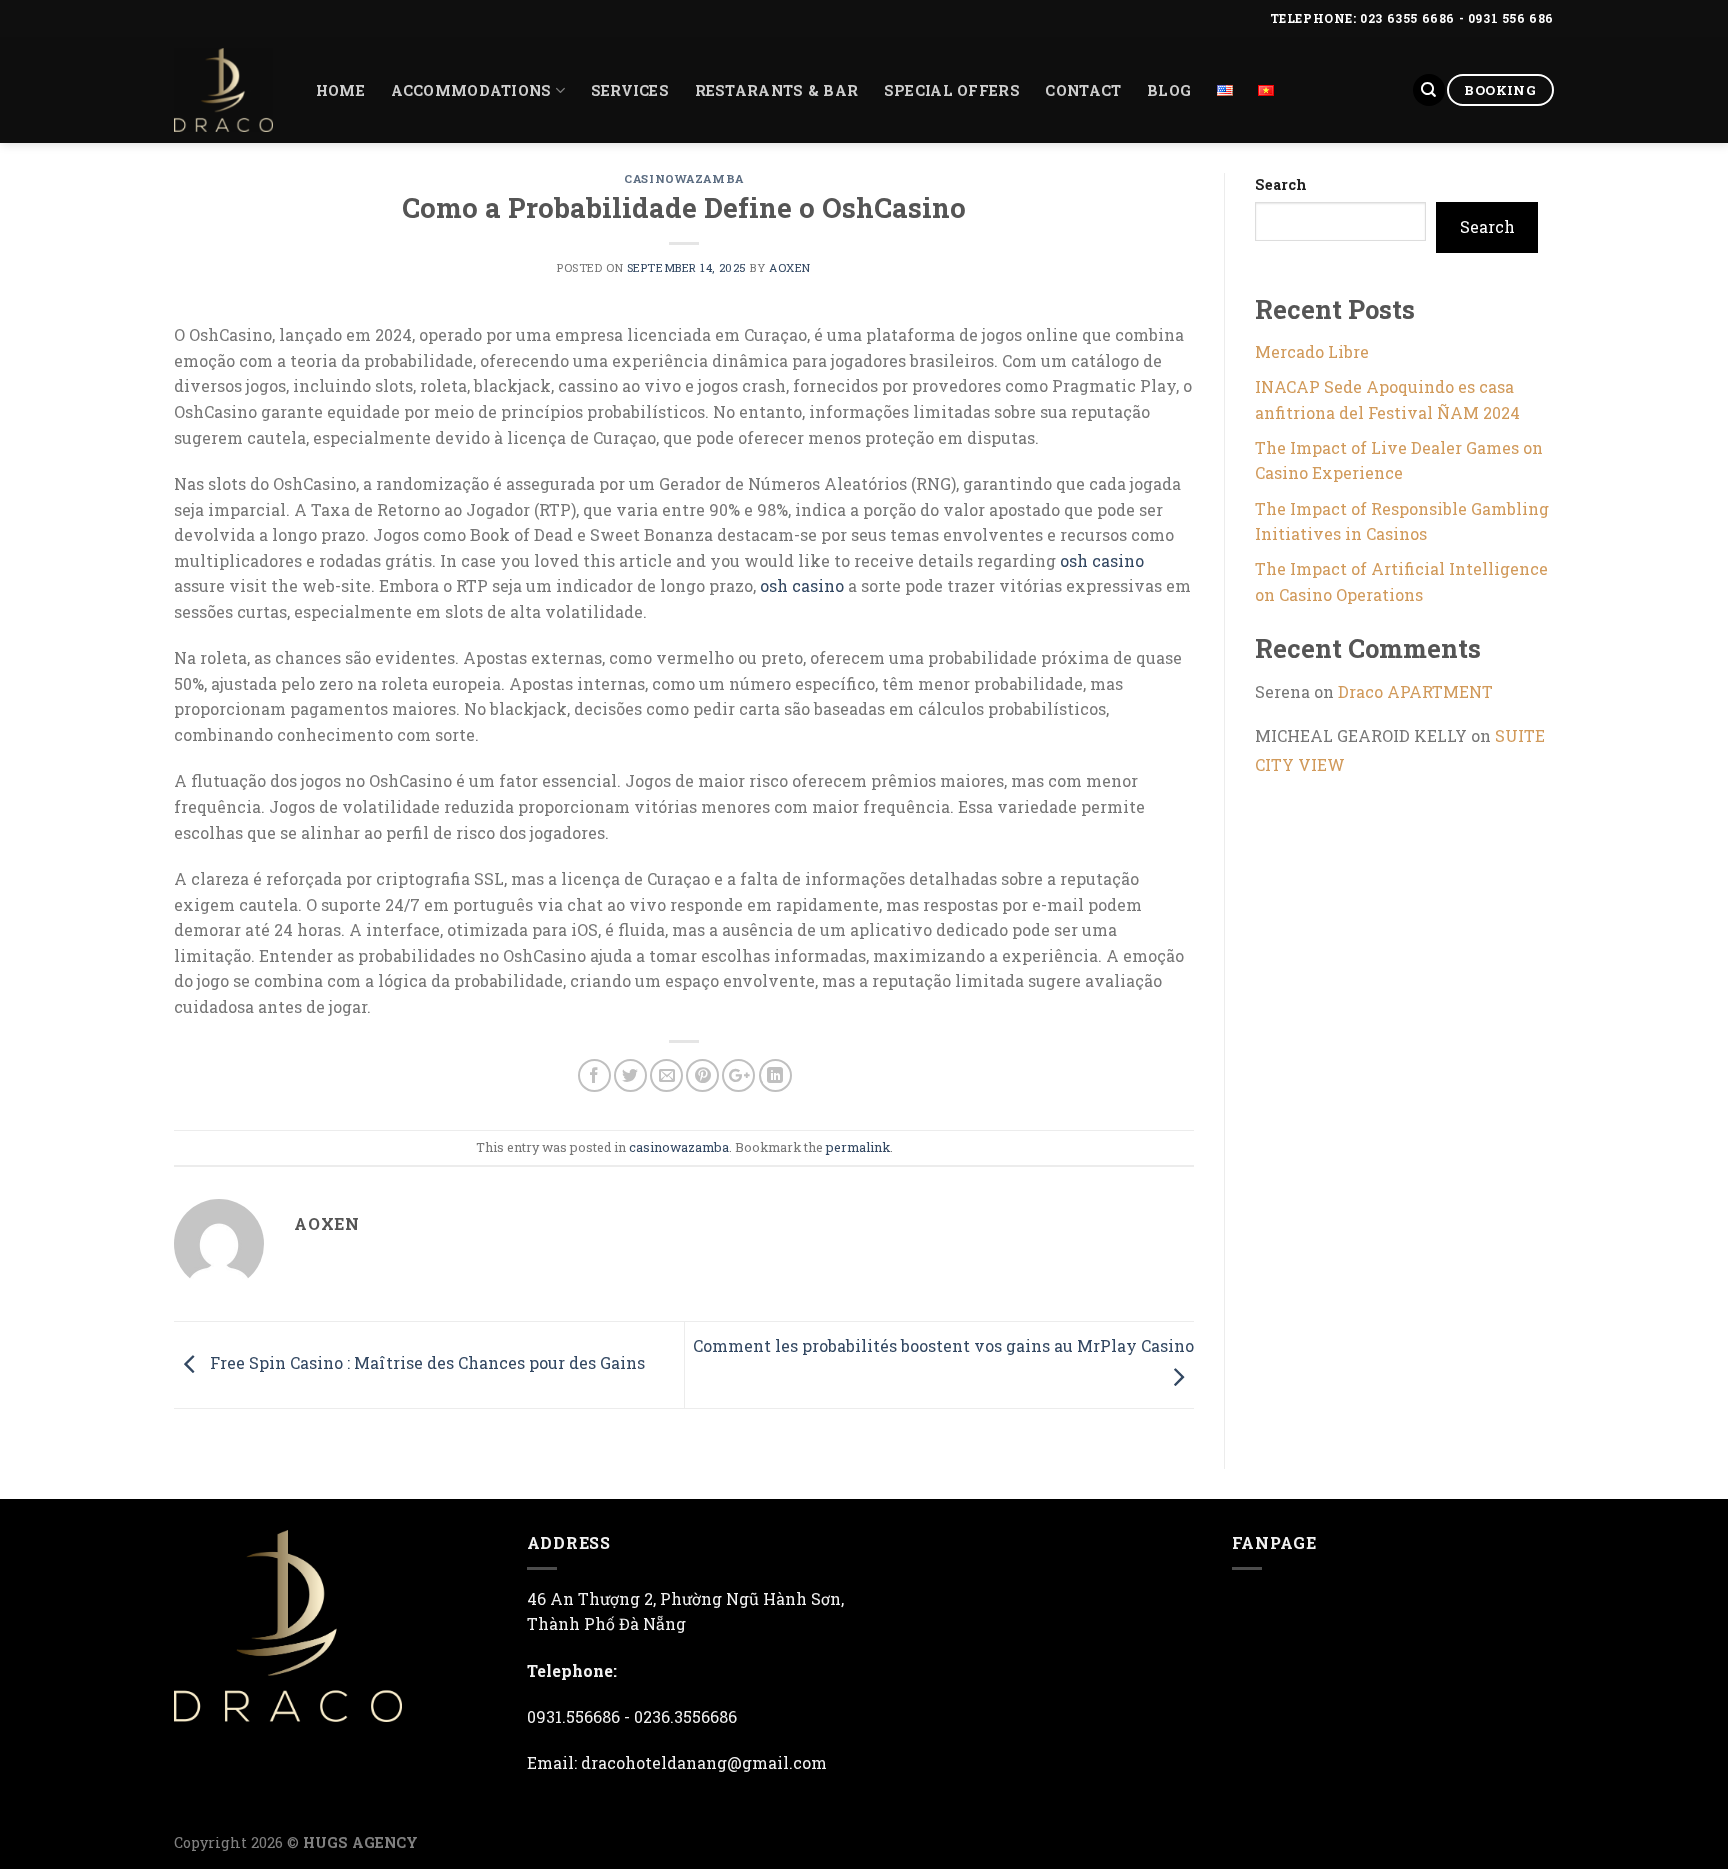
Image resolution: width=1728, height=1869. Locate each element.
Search (1281, 184)
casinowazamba (683, 178)
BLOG (1169, 90)
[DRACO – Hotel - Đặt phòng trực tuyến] (223, 90)
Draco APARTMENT (1415, 691)
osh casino (1102, 560)
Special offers (952, 90)
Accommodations (471, 90)
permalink (858, 1147)
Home (340, 90)
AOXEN (790, 267)
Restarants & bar (777, 90)
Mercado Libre (1312, 351)
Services (630, 90)
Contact (1083, 90)
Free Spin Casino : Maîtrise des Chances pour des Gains (425, 1362)
